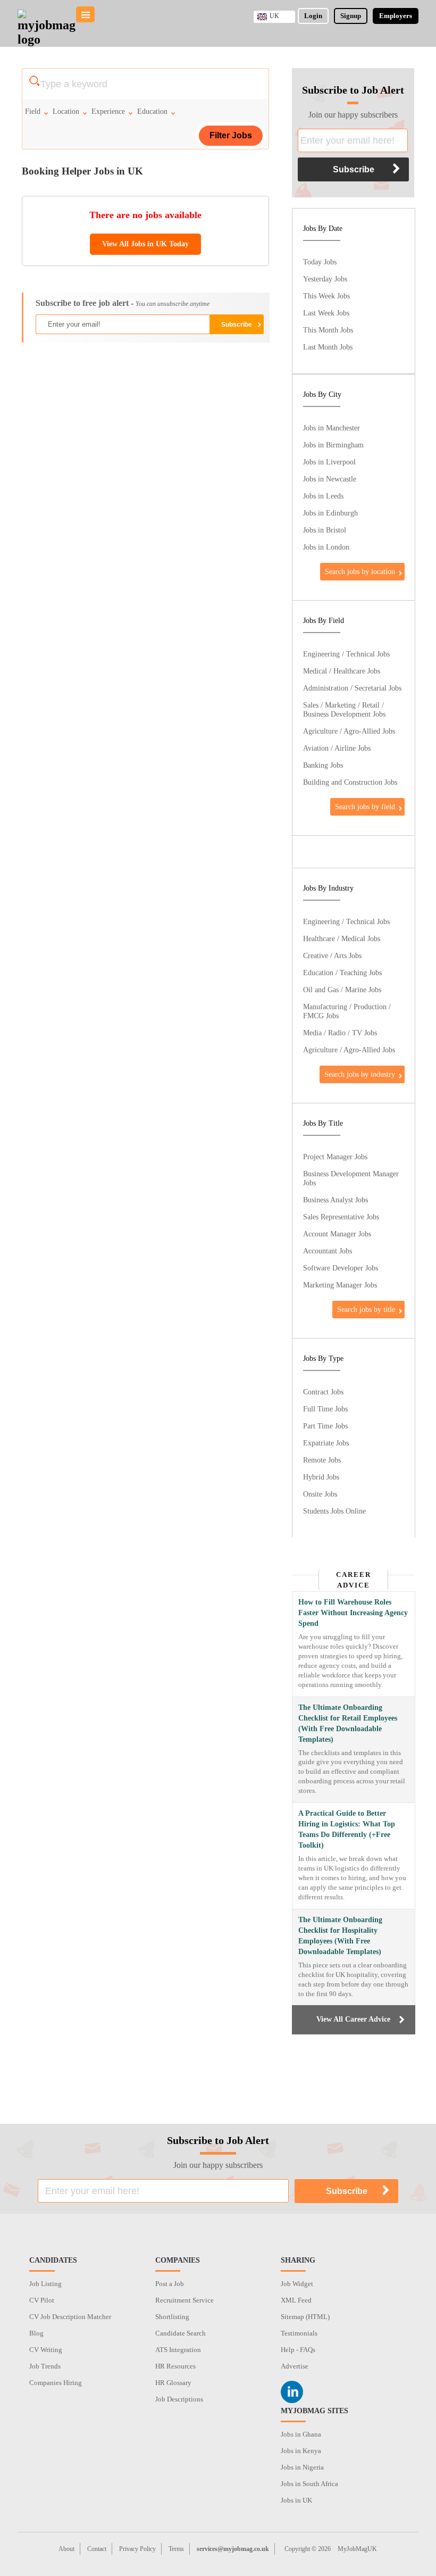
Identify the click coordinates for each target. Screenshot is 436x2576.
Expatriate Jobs (326, 1443)
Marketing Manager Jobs (340, 1285)
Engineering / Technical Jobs (346, 654)
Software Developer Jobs (341, 1268)
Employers (396, 16)
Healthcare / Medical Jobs (342, 938)
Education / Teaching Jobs (342, 973)
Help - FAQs (298, 2350)
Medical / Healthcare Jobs (342, 671)
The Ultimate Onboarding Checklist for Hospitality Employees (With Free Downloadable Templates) (340, 1936)
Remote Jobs (322, 1460)
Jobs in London (326, 547)
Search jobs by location (360, 571)
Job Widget (297, 2284)
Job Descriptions (179, 2399)
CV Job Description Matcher (70, 2317)
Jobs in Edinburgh (330, 513)
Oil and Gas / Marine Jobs (342, 990)
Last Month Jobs (328, 347)
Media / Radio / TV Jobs (340, 1033)
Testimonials (299, 2333)
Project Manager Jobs (335, 1157)
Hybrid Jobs (321, 1477)
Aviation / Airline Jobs (337, 748)
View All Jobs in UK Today (145, 244)
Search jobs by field (365, 807)
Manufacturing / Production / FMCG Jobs (347, 1011)
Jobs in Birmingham (333, 445)
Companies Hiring (56, 2383)
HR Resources (175, 2366)
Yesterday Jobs (325, 279)
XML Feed (296, 2300)
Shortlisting (172, 2317)
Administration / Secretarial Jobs (352, 688)
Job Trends (45, 2366)
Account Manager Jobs (337, 1234)
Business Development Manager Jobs (351, 1178)
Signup (351, 16)
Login (313, 16)
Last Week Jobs (326, 313)
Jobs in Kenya (301, 2451)
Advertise (295, 2366)
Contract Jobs (323, 1392)
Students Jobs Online (334, 1511)
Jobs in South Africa (309, 2484)
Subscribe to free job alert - (123, 303)
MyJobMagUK (357, 2549)
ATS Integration (178, 2350)
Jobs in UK (296, 2500)
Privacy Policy (137, 2549)
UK (274, 16)
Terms (176, 2549)
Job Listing (45, 2284)
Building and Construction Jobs (350, 782)
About (66, 2549)
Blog (36, 2333)
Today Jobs (320, 262)
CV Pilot (42, 2300)
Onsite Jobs (320, 1494)
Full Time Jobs (325, 1409)
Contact (97, 2549)
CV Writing (46, 2350)
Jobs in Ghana (301, 2434)
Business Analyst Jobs (336, 1200)
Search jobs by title (366, 1309)
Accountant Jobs (328, 1251)
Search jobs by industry (360, 1074)
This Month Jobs (328, 330)
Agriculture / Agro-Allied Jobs (349, 731)
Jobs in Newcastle (330, 479)
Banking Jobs (323, 765)
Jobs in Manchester (332, 428)
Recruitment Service (185, 2300)
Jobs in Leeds (323, 496)
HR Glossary (173, 2383)
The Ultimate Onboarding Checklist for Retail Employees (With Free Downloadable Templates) (348, 1723)
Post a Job (170, 2284)
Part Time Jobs (325, 1426)
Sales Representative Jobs (341, 1217)
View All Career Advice (353, 2019)
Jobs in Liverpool (329, 462)
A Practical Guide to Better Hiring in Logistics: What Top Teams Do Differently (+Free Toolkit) (347, 1829)
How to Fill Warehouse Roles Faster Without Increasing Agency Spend (353, 1613)
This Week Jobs (326, 296)
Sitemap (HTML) (305, 2317)
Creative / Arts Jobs (332, 955)
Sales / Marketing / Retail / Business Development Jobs (344, 709)
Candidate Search (181, 2333)
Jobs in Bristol (325, 530)
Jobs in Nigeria (302, 2467)
